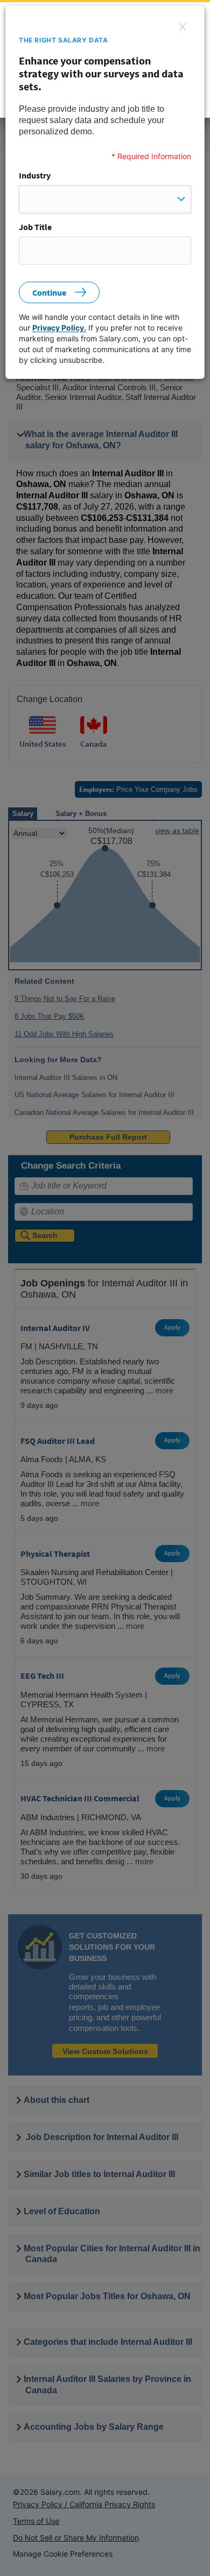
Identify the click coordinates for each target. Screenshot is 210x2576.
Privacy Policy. (59, 328)
